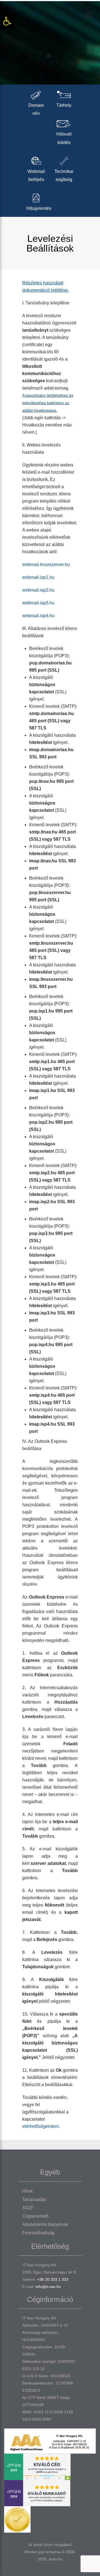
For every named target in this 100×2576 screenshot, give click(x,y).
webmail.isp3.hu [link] (38, 603)
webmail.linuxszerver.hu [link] (46, 564)
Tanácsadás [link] (34, 2199)
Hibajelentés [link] (39, 208)
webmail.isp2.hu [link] (38, 590)
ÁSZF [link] (28, 2208)
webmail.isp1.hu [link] (38, 577)
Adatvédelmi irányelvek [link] (45, 2224)
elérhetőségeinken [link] (41, 2126)
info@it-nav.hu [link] (48, 2287)
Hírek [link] (27, 2191)
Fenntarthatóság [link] (38, 2233)
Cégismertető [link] (35, 2216)
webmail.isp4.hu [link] (38, 616)
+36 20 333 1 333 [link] (53, 2279)
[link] (7, 21)
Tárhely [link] (64, 105)
